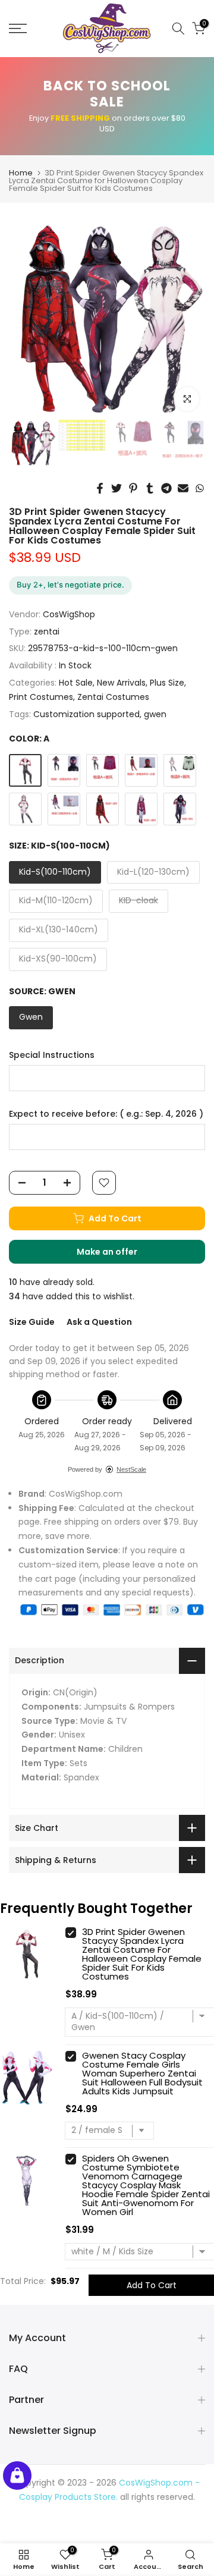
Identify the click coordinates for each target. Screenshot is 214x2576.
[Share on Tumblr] (150, 488)
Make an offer (119, 1255)
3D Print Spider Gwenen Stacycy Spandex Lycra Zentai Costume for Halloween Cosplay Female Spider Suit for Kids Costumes (142, 1954)
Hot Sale (76, 683)
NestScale (131, 1469)
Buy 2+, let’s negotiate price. (70, 585)
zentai (47, 632)
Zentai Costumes (113, 697)
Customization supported (86, 714)
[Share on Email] (183, 488)
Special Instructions (52, 1055)
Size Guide (32, 1322)
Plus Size (167, 683)
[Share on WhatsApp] (200, 488)
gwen (155, 714)
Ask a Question (99, 1322)
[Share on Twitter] (117, 488)
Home (21, 173)
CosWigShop (69, 614)
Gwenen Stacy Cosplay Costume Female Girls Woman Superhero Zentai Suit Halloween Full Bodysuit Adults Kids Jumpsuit (142, 2073)
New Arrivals (121, 683)
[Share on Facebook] (100, 488)
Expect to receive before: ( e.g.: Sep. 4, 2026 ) (106, 1114)
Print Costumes (41, 697)
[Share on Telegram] (166, 488)
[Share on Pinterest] (133, 488)
